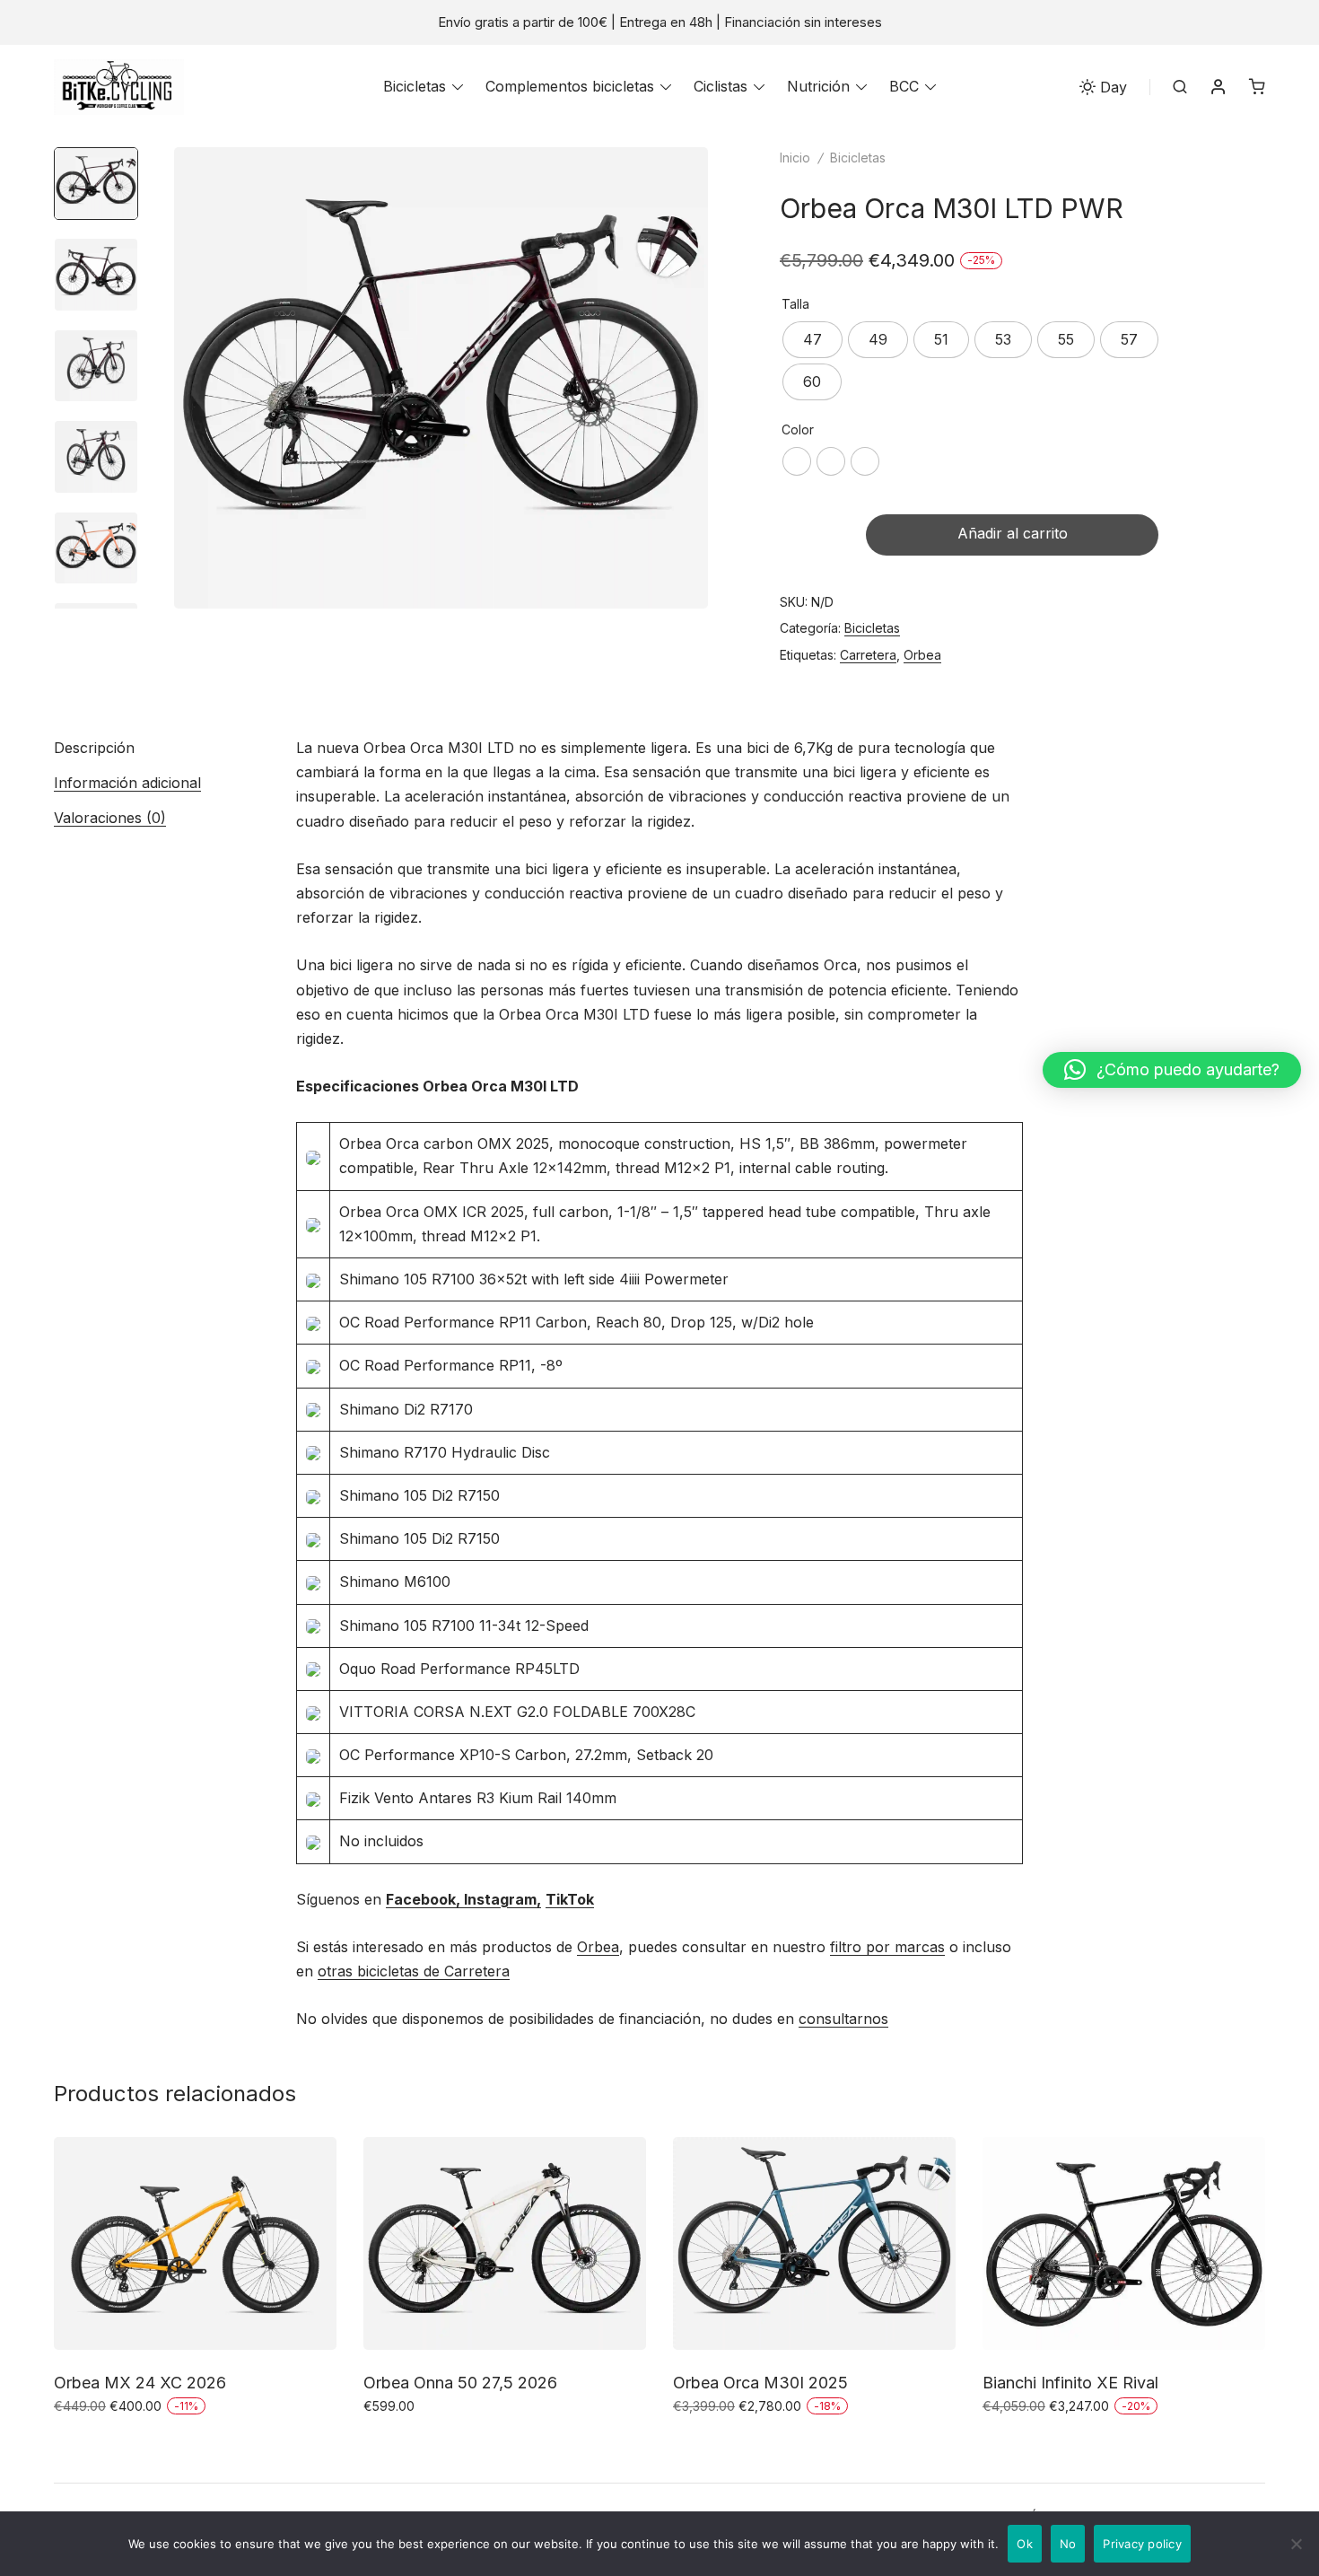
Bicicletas (415, 86)
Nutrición (818, 86)
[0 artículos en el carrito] (1257, 86)
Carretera (868, 655)
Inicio (795, 158)
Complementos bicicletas (570, 86)
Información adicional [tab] (127, 783)
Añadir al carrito (1013, 533)
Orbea (922, 655)
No (1068, 2544)
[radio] (812, 340)
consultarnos (843, 2019)
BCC (904, 86)
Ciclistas (721, 86)
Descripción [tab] (94, 748)
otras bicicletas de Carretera (414, 1971)
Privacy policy (1142, 2544)
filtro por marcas (887, 1947)
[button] (1172, 1070)
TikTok (570, 1899)
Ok (1025, 2544)
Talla (795, 304)
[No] (1297, 2544)
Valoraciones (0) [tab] (110, 818)
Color (798, 429)
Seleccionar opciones (128, 2445)
